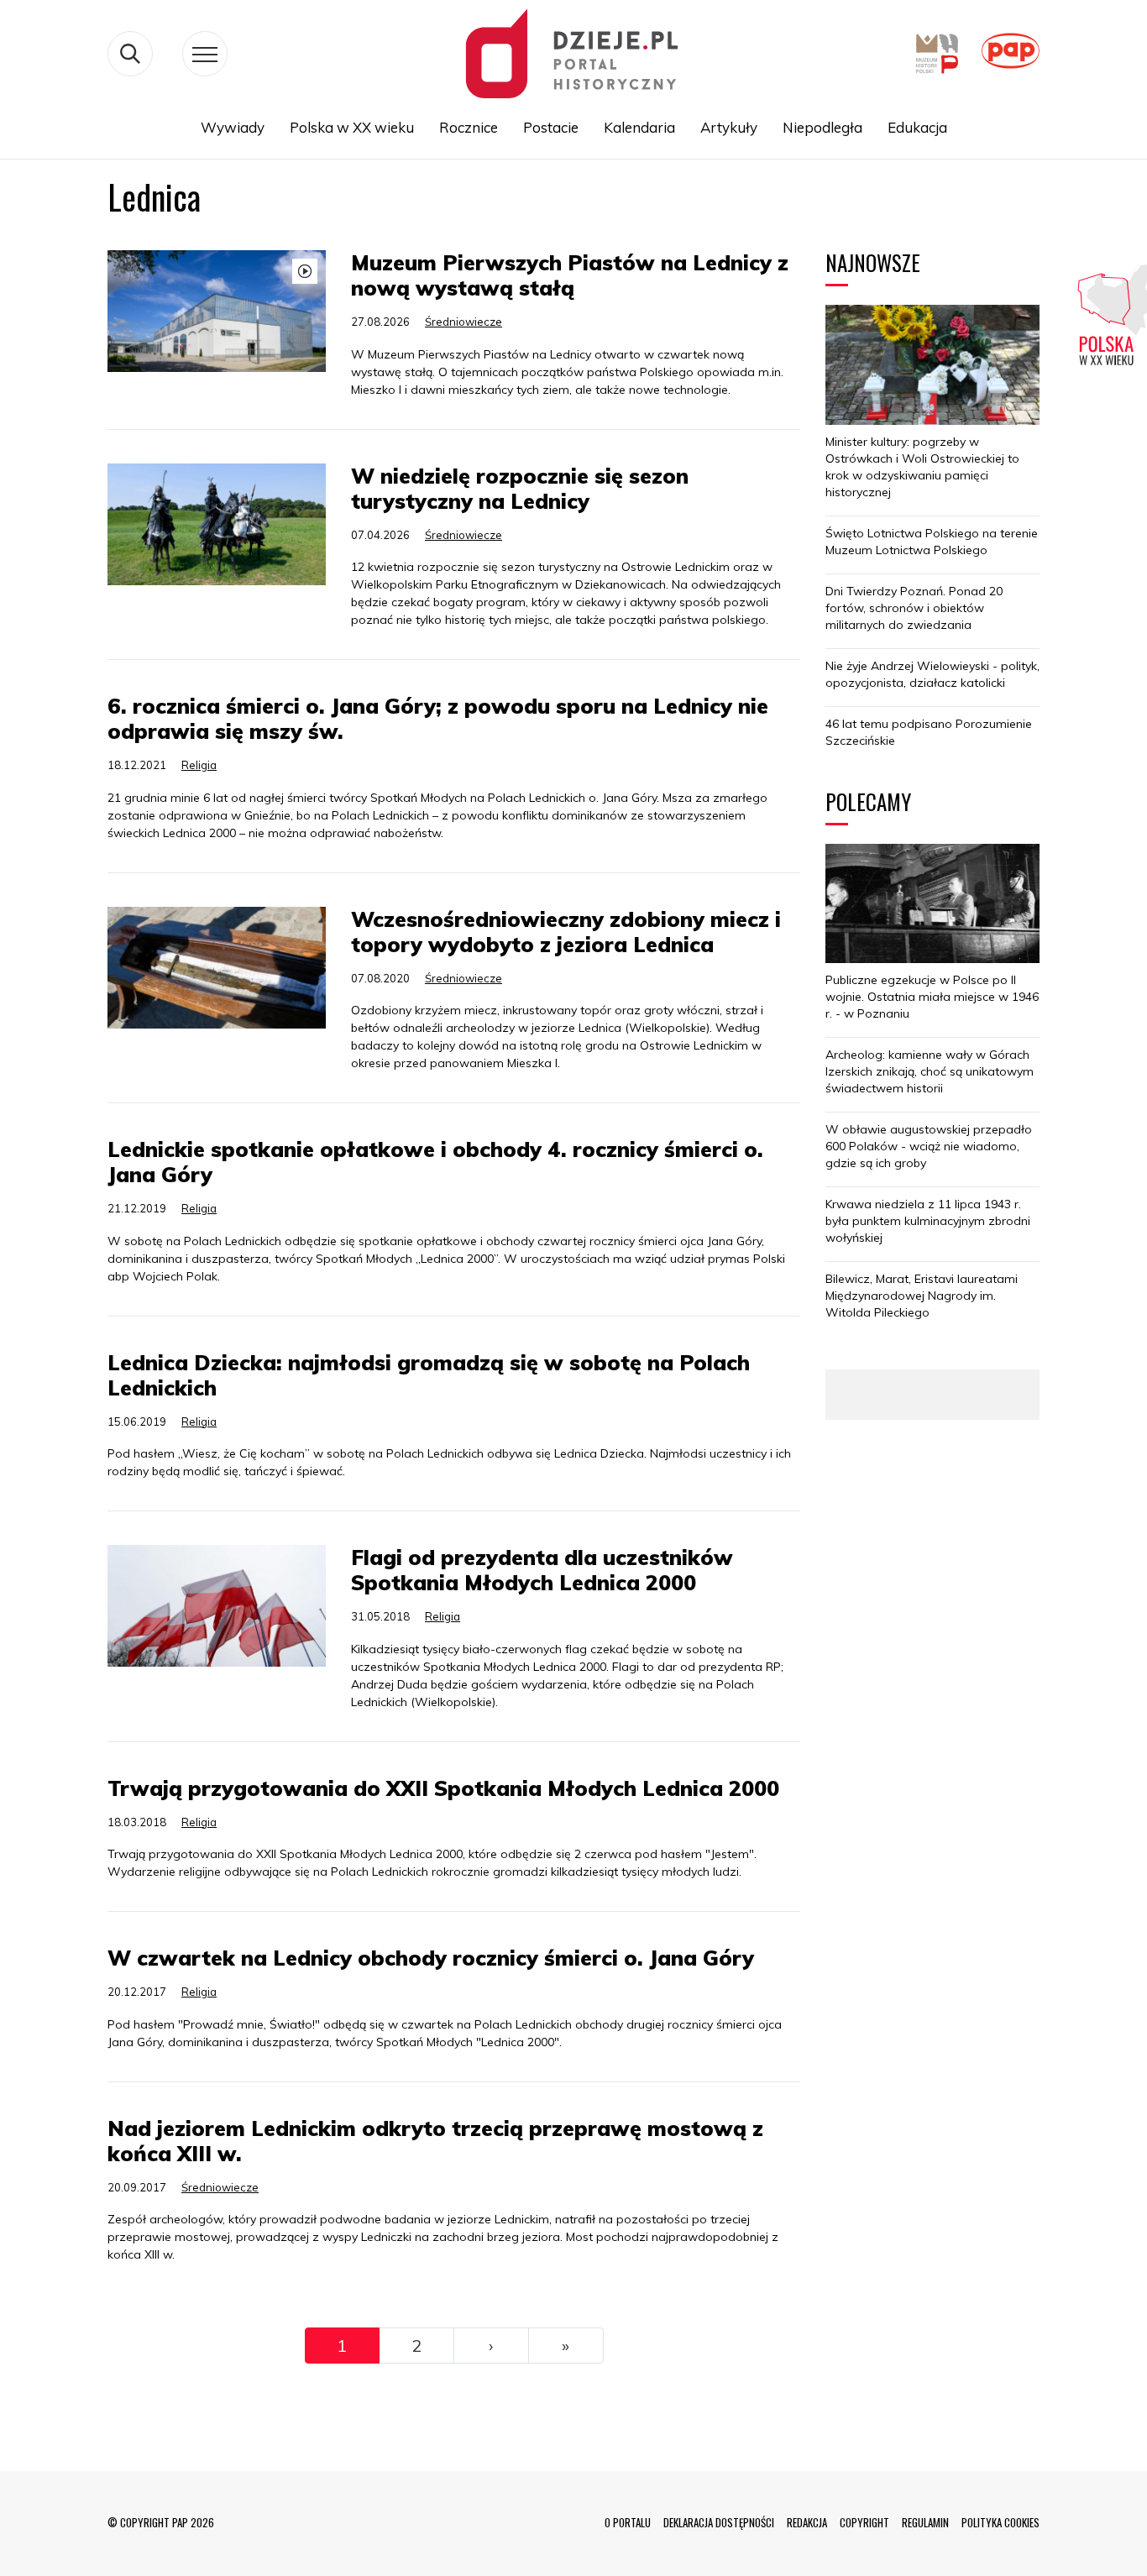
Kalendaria (639, 127)
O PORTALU (628, 2522)
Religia (199, 765)
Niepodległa (822, 127)
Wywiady (233, 127)
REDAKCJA (807, 2522)
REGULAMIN (925, 2522)
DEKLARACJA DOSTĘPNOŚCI (719, 2522)
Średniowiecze (464, 322)
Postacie (551, 127)
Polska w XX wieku (352, 127)
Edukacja (917, 127)
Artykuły (729, 127)
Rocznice (469, 127)
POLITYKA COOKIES (1000, 2522)
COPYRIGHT (864, 2522)
